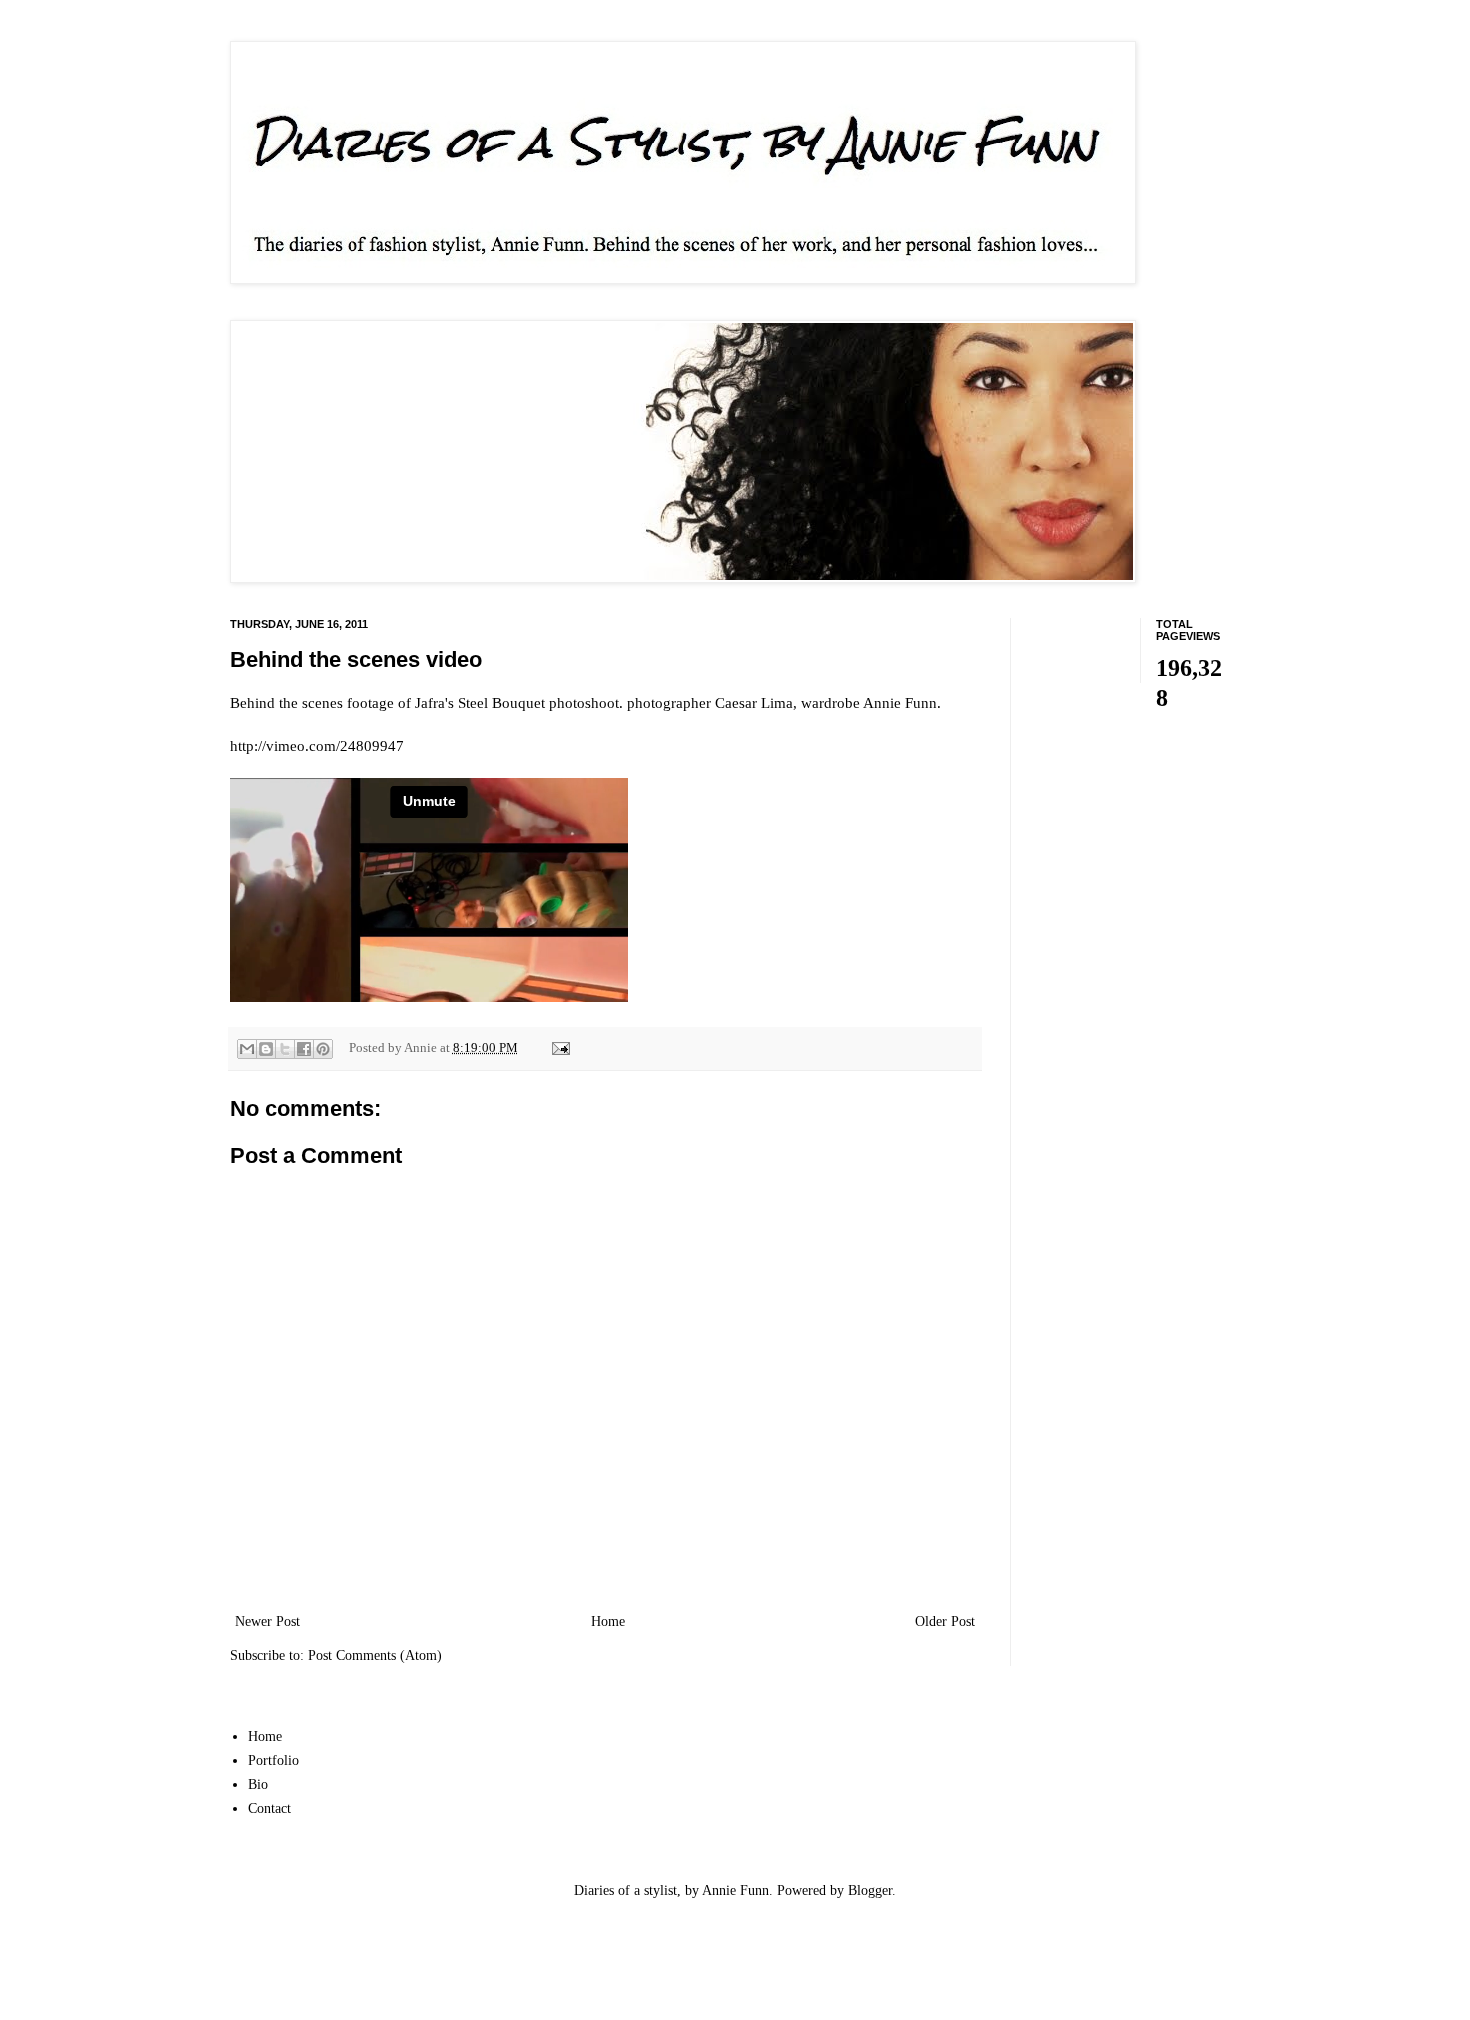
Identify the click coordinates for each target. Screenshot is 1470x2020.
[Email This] (247, 1049)
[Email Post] (558, 1048)
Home (608, 1621)
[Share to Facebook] (304, 1049)
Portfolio (273, 1760)
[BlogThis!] (266, 1049)
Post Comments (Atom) (375, 1655)
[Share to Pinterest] (323, 1049)
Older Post (945, 1621)
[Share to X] (285, 1049)
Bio (258, 1784)
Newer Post (267, 1621)
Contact (269, 1808)
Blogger (870, 1890)
